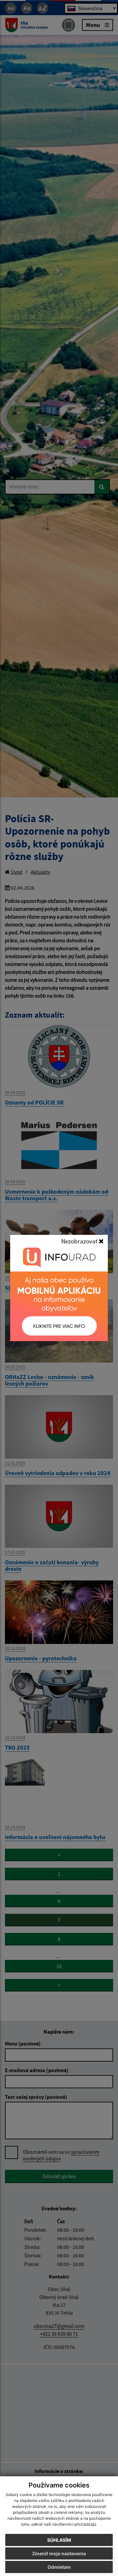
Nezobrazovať (80, 1241)
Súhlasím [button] (59, 2540)
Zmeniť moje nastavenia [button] (59, 2553)
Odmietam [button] (59, 2567)
